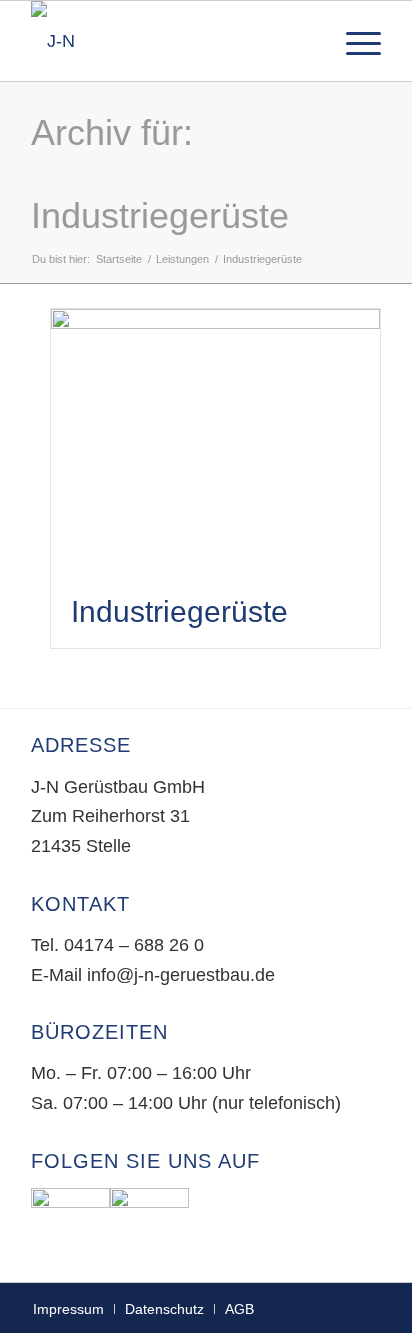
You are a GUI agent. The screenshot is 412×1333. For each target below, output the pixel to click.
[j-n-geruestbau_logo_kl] (171, 41)
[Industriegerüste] (215, 442)
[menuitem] (353, 41)
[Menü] (353, 41)
